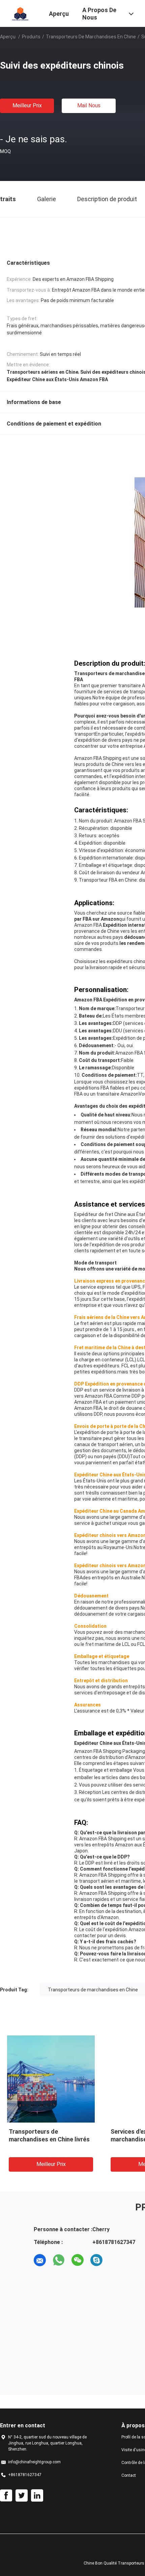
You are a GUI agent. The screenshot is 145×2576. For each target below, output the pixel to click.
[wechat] (78, 2260)
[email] (40, 2260)
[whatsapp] (59, 2260)
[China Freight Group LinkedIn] (37, 2496)
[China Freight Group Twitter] (22, 2496)
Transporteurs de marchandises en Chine (91, 37)
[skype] (96, 2260)
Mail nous (89, 105)
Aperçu (8, 37)
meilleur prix (27, 105)
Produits (31, 37)
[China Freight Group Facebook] (6, 2496)
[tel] (115, 2260)
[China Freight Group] (20, 13)
